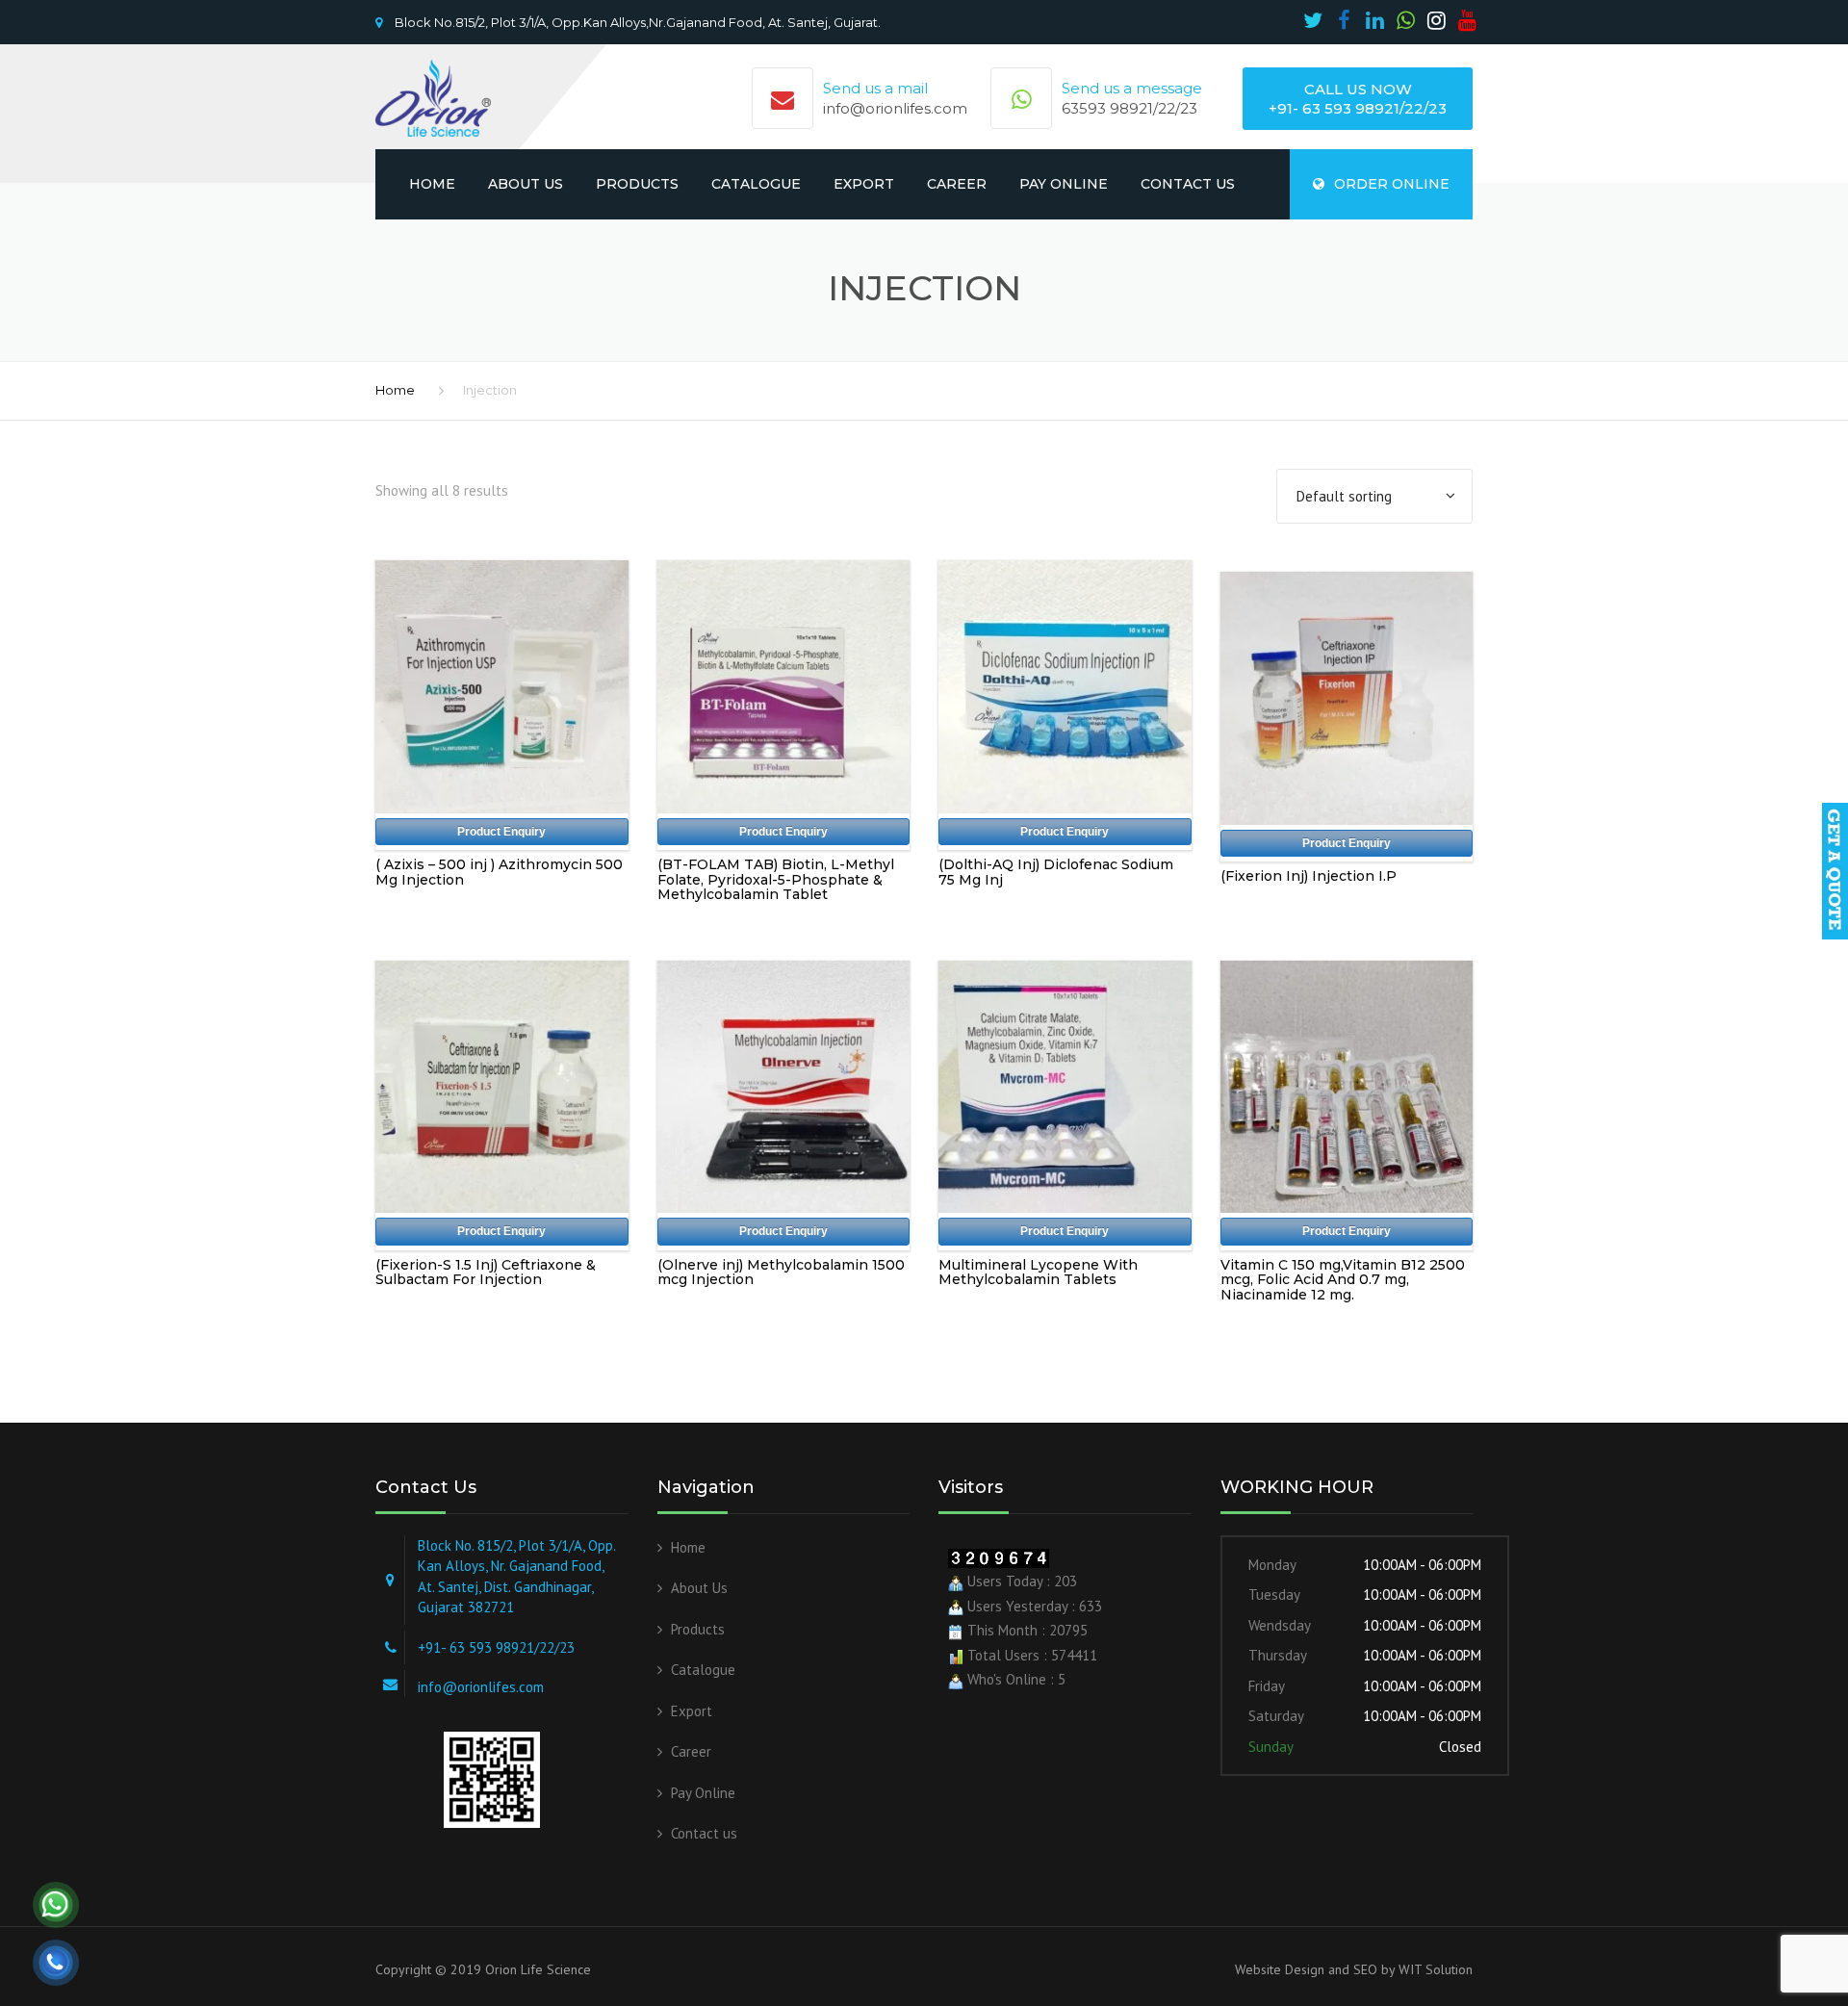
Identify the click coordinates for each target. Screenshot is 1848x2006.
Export (864, 184)
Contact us (1188, 184)
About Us (526, 184)
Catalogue (756, 184)
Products (637, 184)
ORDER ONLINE (1392, 184)
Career (957, 184)
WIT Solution (1434, 1969)
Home (432, 184)
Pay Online (1064, 184)
